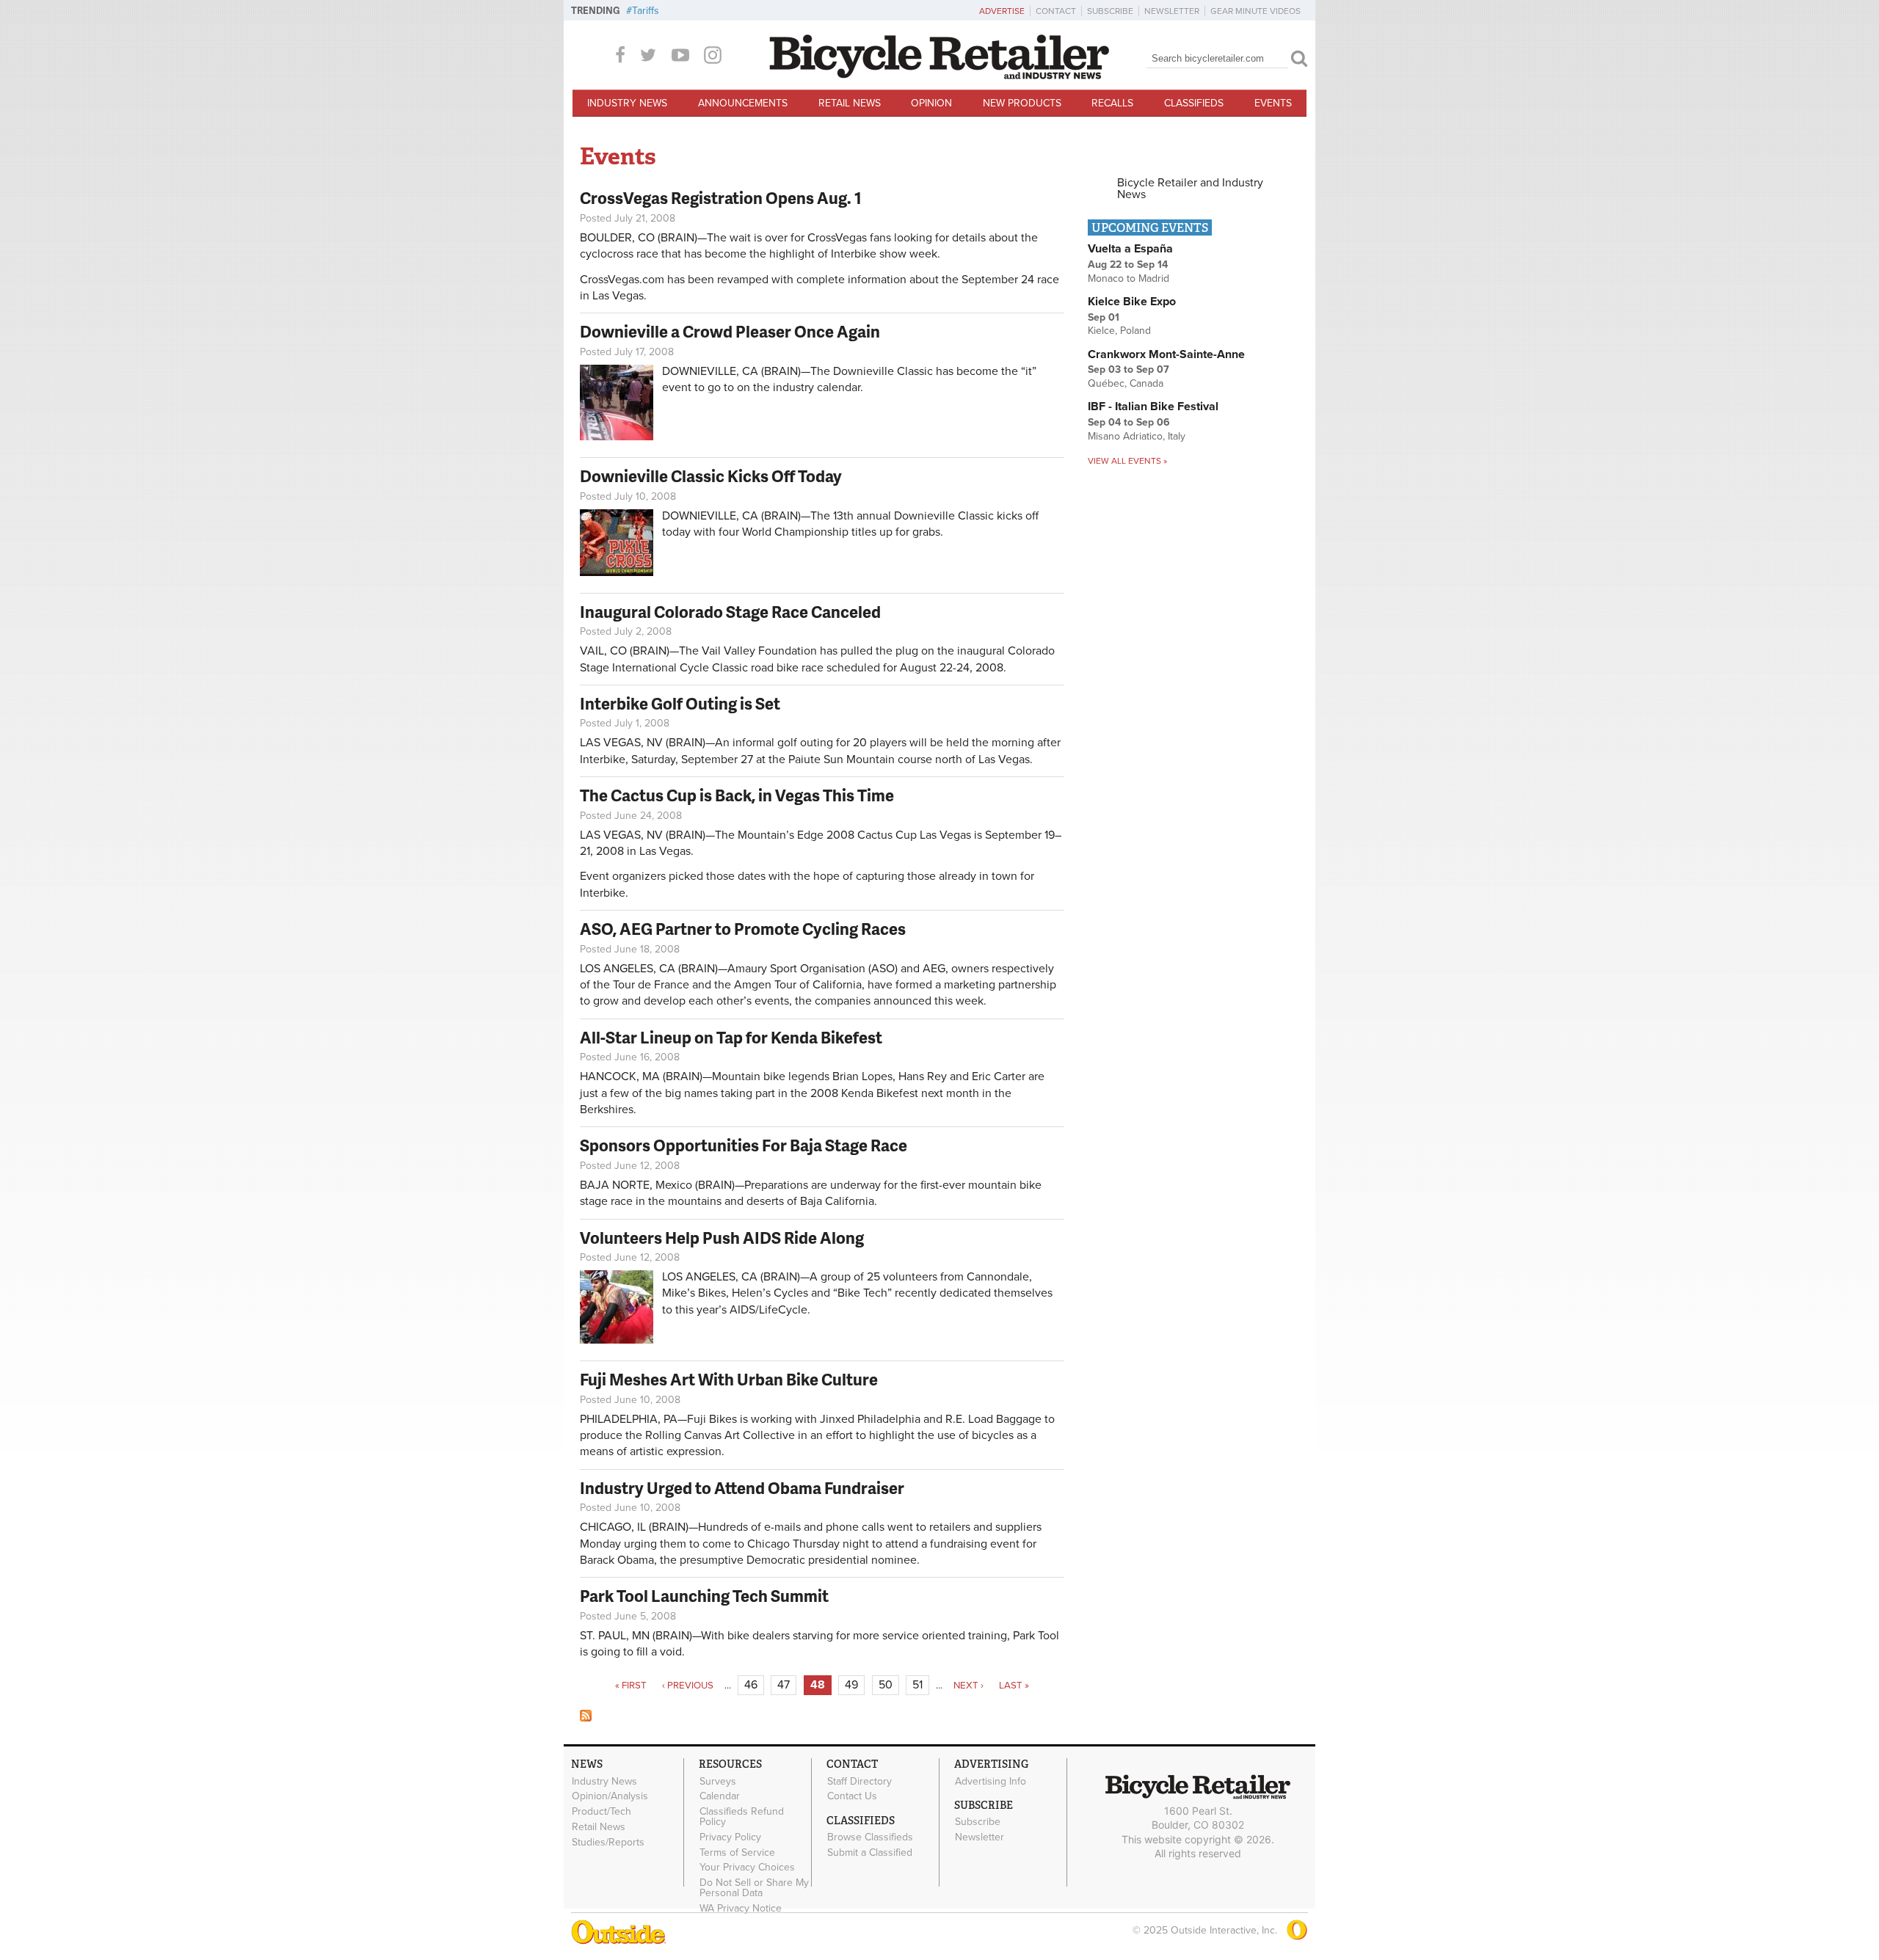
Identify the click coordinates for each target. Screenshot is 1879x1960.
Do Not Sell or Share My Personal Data (754, 1888)
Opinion (931, 103)
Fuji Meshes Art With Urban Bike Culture (729, 1379)
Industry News (627, 103)
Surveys (718, 1781)
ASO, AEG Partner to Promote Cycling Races (743, 929)
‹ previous (688, 1686)
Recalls (1112, 103)
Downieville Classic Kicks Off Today (711, 476)
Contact (1056, 11)
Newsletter (1172, 11)
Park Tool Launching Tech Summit (704, 1596)
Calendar (720, 1796)
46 (751, 1685)
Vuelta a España (1130, 249)
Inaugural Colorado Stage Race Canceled (730, 612)
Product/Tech (602, 1812)
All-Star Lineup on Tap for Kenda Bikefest (731, 1037)
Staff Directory (859, 1781)
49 (851, 1685)
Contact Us (852, 1796)
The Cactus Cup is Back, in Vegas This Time (737, 795)
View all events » (1127, 461)
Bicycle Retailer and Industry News (1190, 189)
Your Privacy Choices (747, 1868)
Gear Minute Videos (1255, 11)
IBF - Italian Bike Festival (1153, 407)
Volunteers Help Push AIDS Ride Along (722, 1238)
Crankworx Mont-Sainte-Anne (1166, 354)
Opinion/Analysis (610, 1796)
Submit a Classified (870, 1853)
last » (1014, 1686)
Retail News (850, 103)
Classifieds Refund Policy (742, 1817)
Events (1273, 103)
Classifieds (1194, 103)
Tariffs (646, 11)
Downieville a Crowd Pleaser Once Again (730, 331)
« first (631, 1686)
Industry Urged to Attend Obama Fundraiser (742, 1488)
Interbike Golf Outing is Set (680, 703)
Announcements (743, 103)
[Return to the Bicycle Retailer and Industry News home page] (939, 76)
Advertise (1002, 11)
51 (917, 1685)
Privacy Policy (730, 1837)
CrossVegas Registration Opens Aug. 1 (721, 198)
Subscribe (1110, 11)
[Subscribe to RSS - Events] (586, 1718)
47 (784, 1685)
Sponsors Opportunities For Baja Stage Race (744, 1145)
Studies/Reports (608, 1842)
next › (968, 1686)
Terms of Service (737, 1852)
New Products (1022, 103)
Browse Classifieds (870, 1837)
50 (886, 1685)
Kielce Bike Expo (1132, 302)
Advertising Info (991, 1781)
